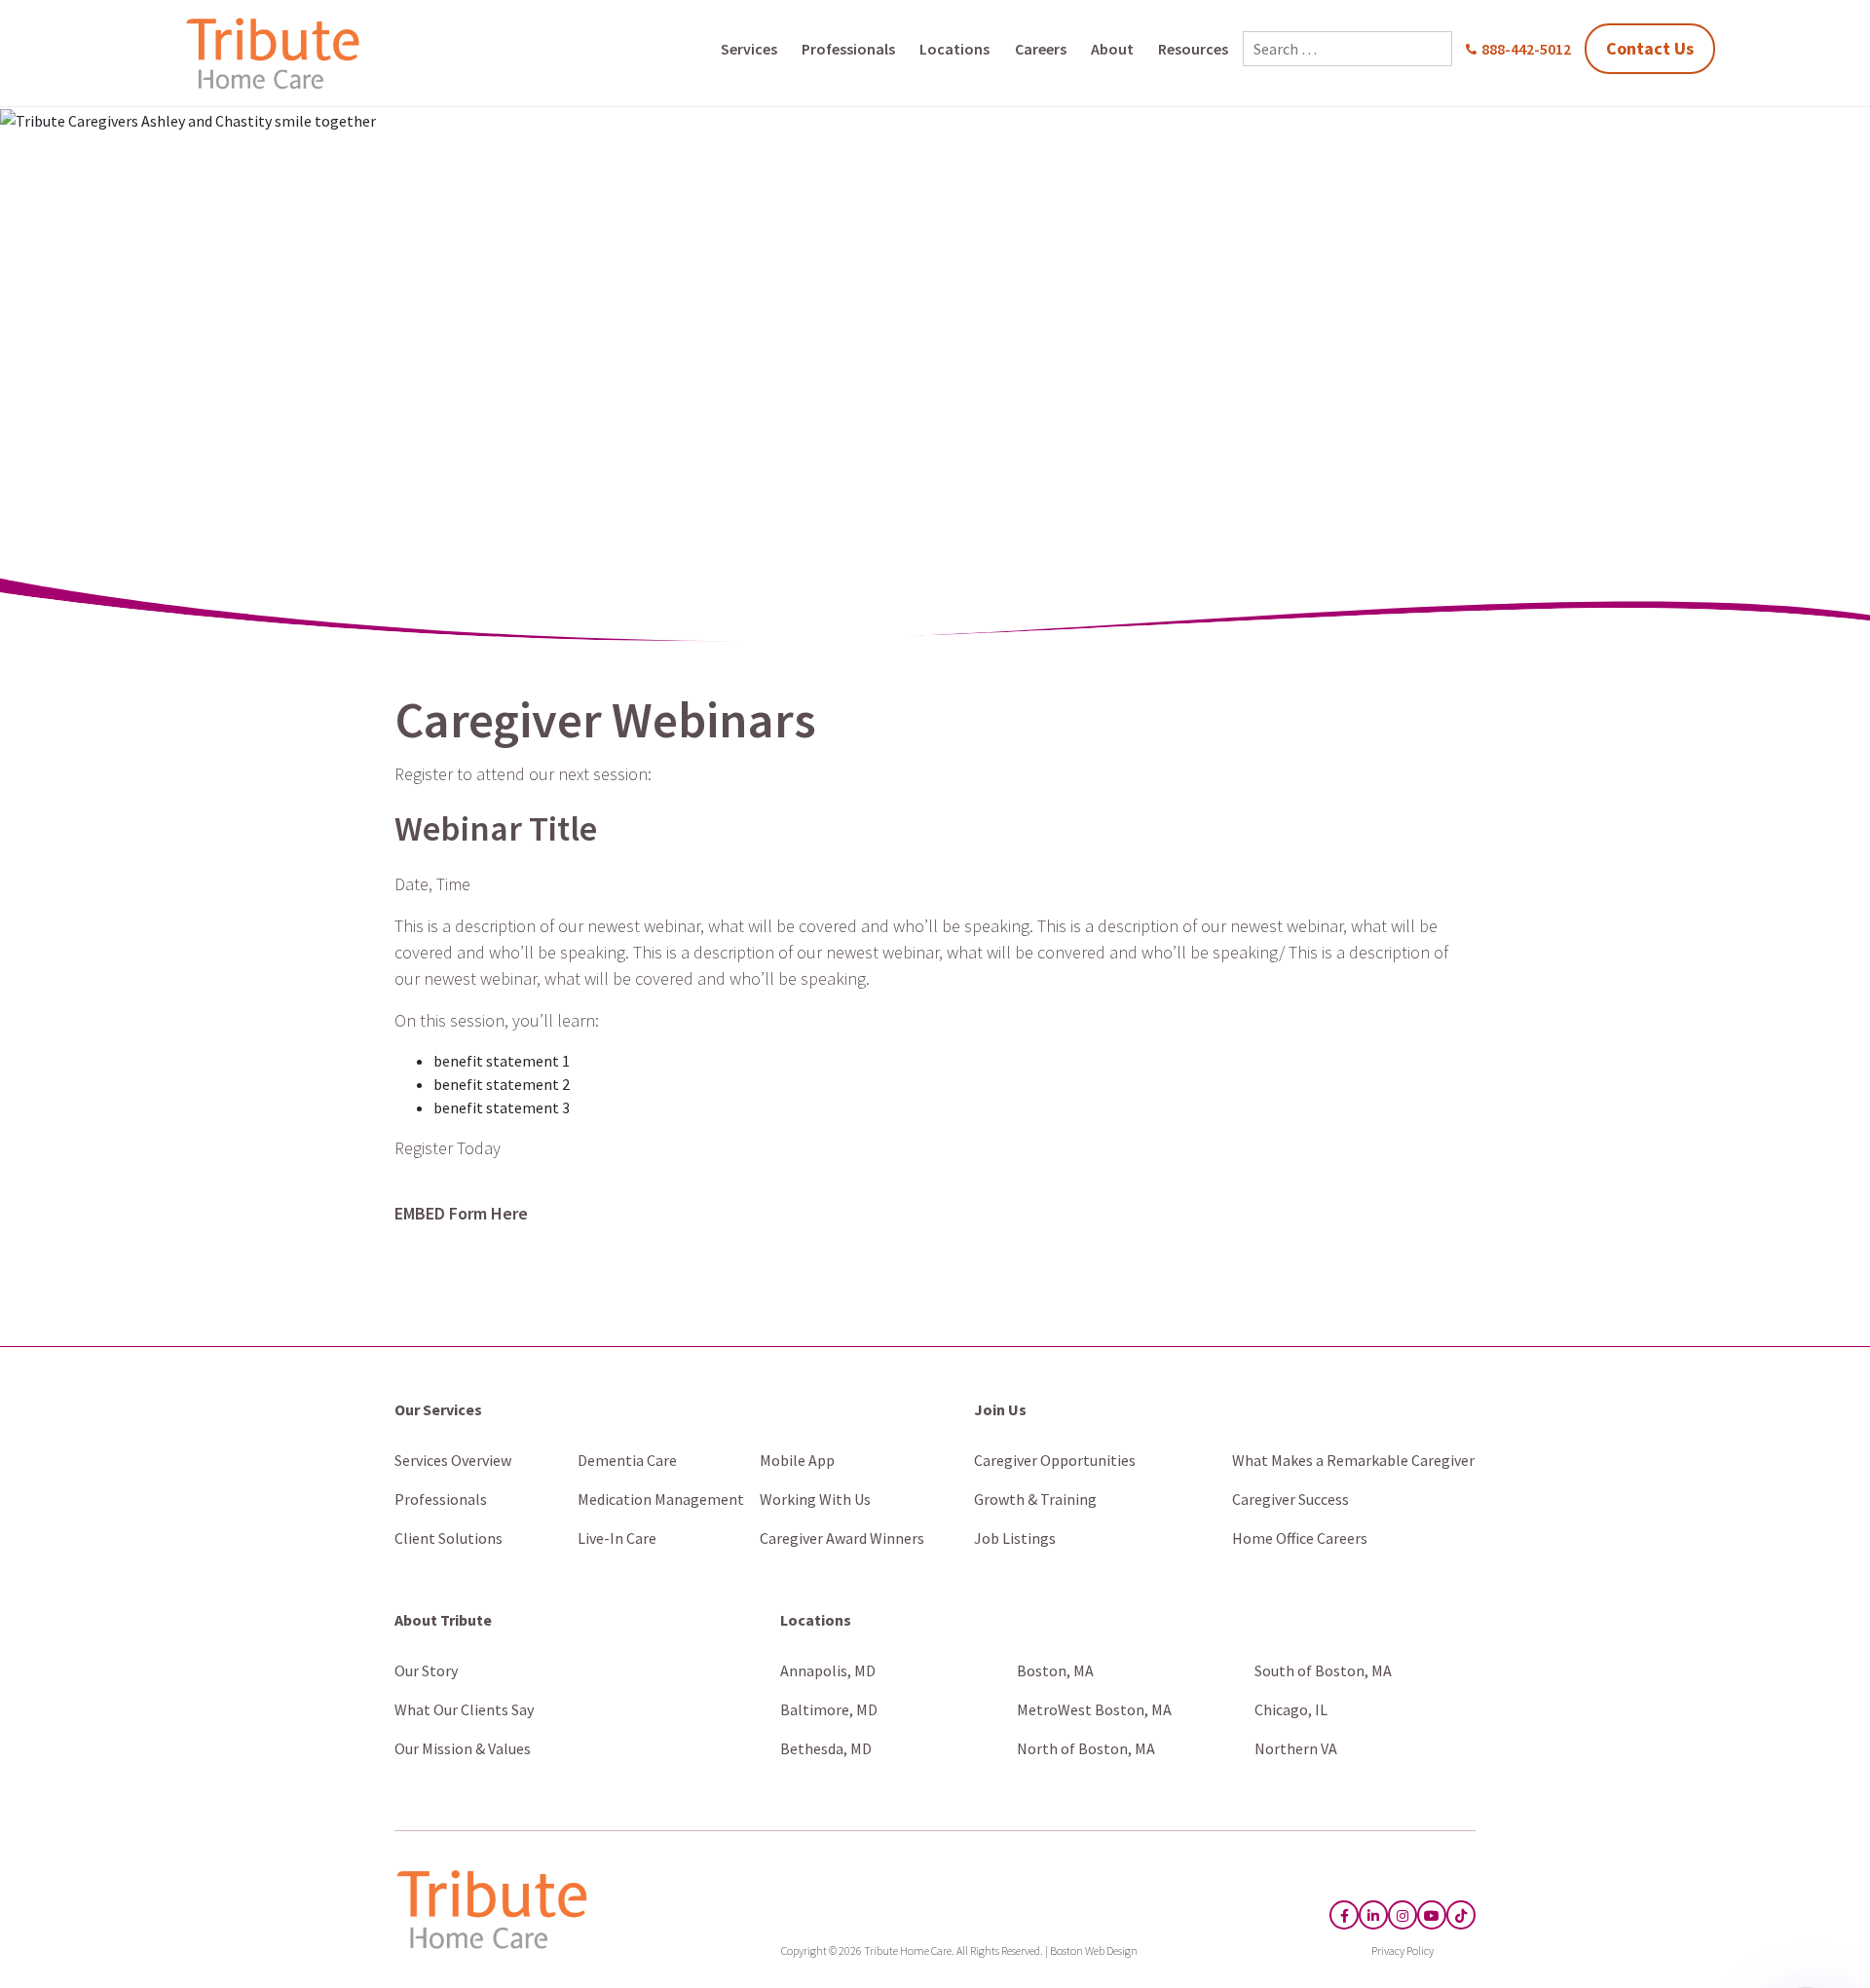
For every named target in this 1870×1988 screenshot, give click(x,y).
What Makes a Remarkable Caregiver (1353, 1460)
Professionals (848, 49)
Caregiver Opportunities (1055, 1460)
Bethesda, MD (826, 1748)
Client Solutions (449, 1538)
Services (749, 49)
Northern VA (1296, 1748)
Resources (1193, 49)
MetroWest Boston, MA (1094, 1709)
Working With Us (815, 1499)
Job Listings (1015, 1538)
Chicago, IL (1291, 1709)
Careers (1041, 49)
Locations (954, 49)
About (1112, 49)
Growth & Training (1035, 1499)
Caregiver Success (1290, 1499)
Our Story (426, 1670)
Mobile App (797, 1460)
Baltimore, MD (829, 1709)
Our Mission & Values (463, 1748)
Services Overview (453, 1460)
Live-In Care (617, 1538)
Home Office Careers (1300, 1538)
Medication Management (661, 1499)
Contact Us (1650, 48)
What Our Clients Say (464, 1709)
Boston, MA (1055, 1670)
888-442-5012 (1526, 49)
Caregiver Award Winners (842, 1538)
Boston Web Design (1094, 1950)
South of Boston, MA (1323, 1670)
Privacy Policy (1402, 1950)
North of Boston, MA (1086, 1748)
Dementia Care (627, 1460)
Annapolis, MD (828, 1670)
